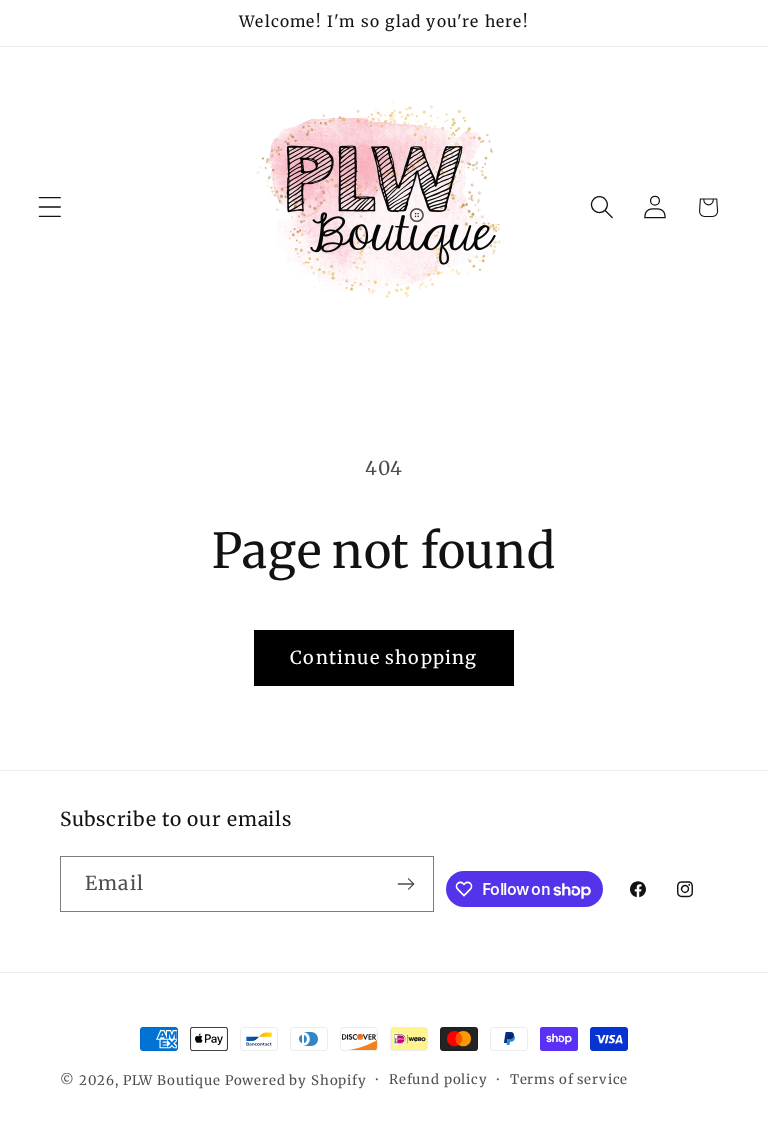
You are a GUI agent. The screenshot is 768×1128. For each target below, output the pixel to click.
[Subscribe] (406, 884)
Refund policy (438, 1079)
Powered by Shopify (296, 1080)
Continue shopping (383, 657)
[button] (50, 207)
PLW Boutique (172, 1080)
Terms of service (569, 1079)
